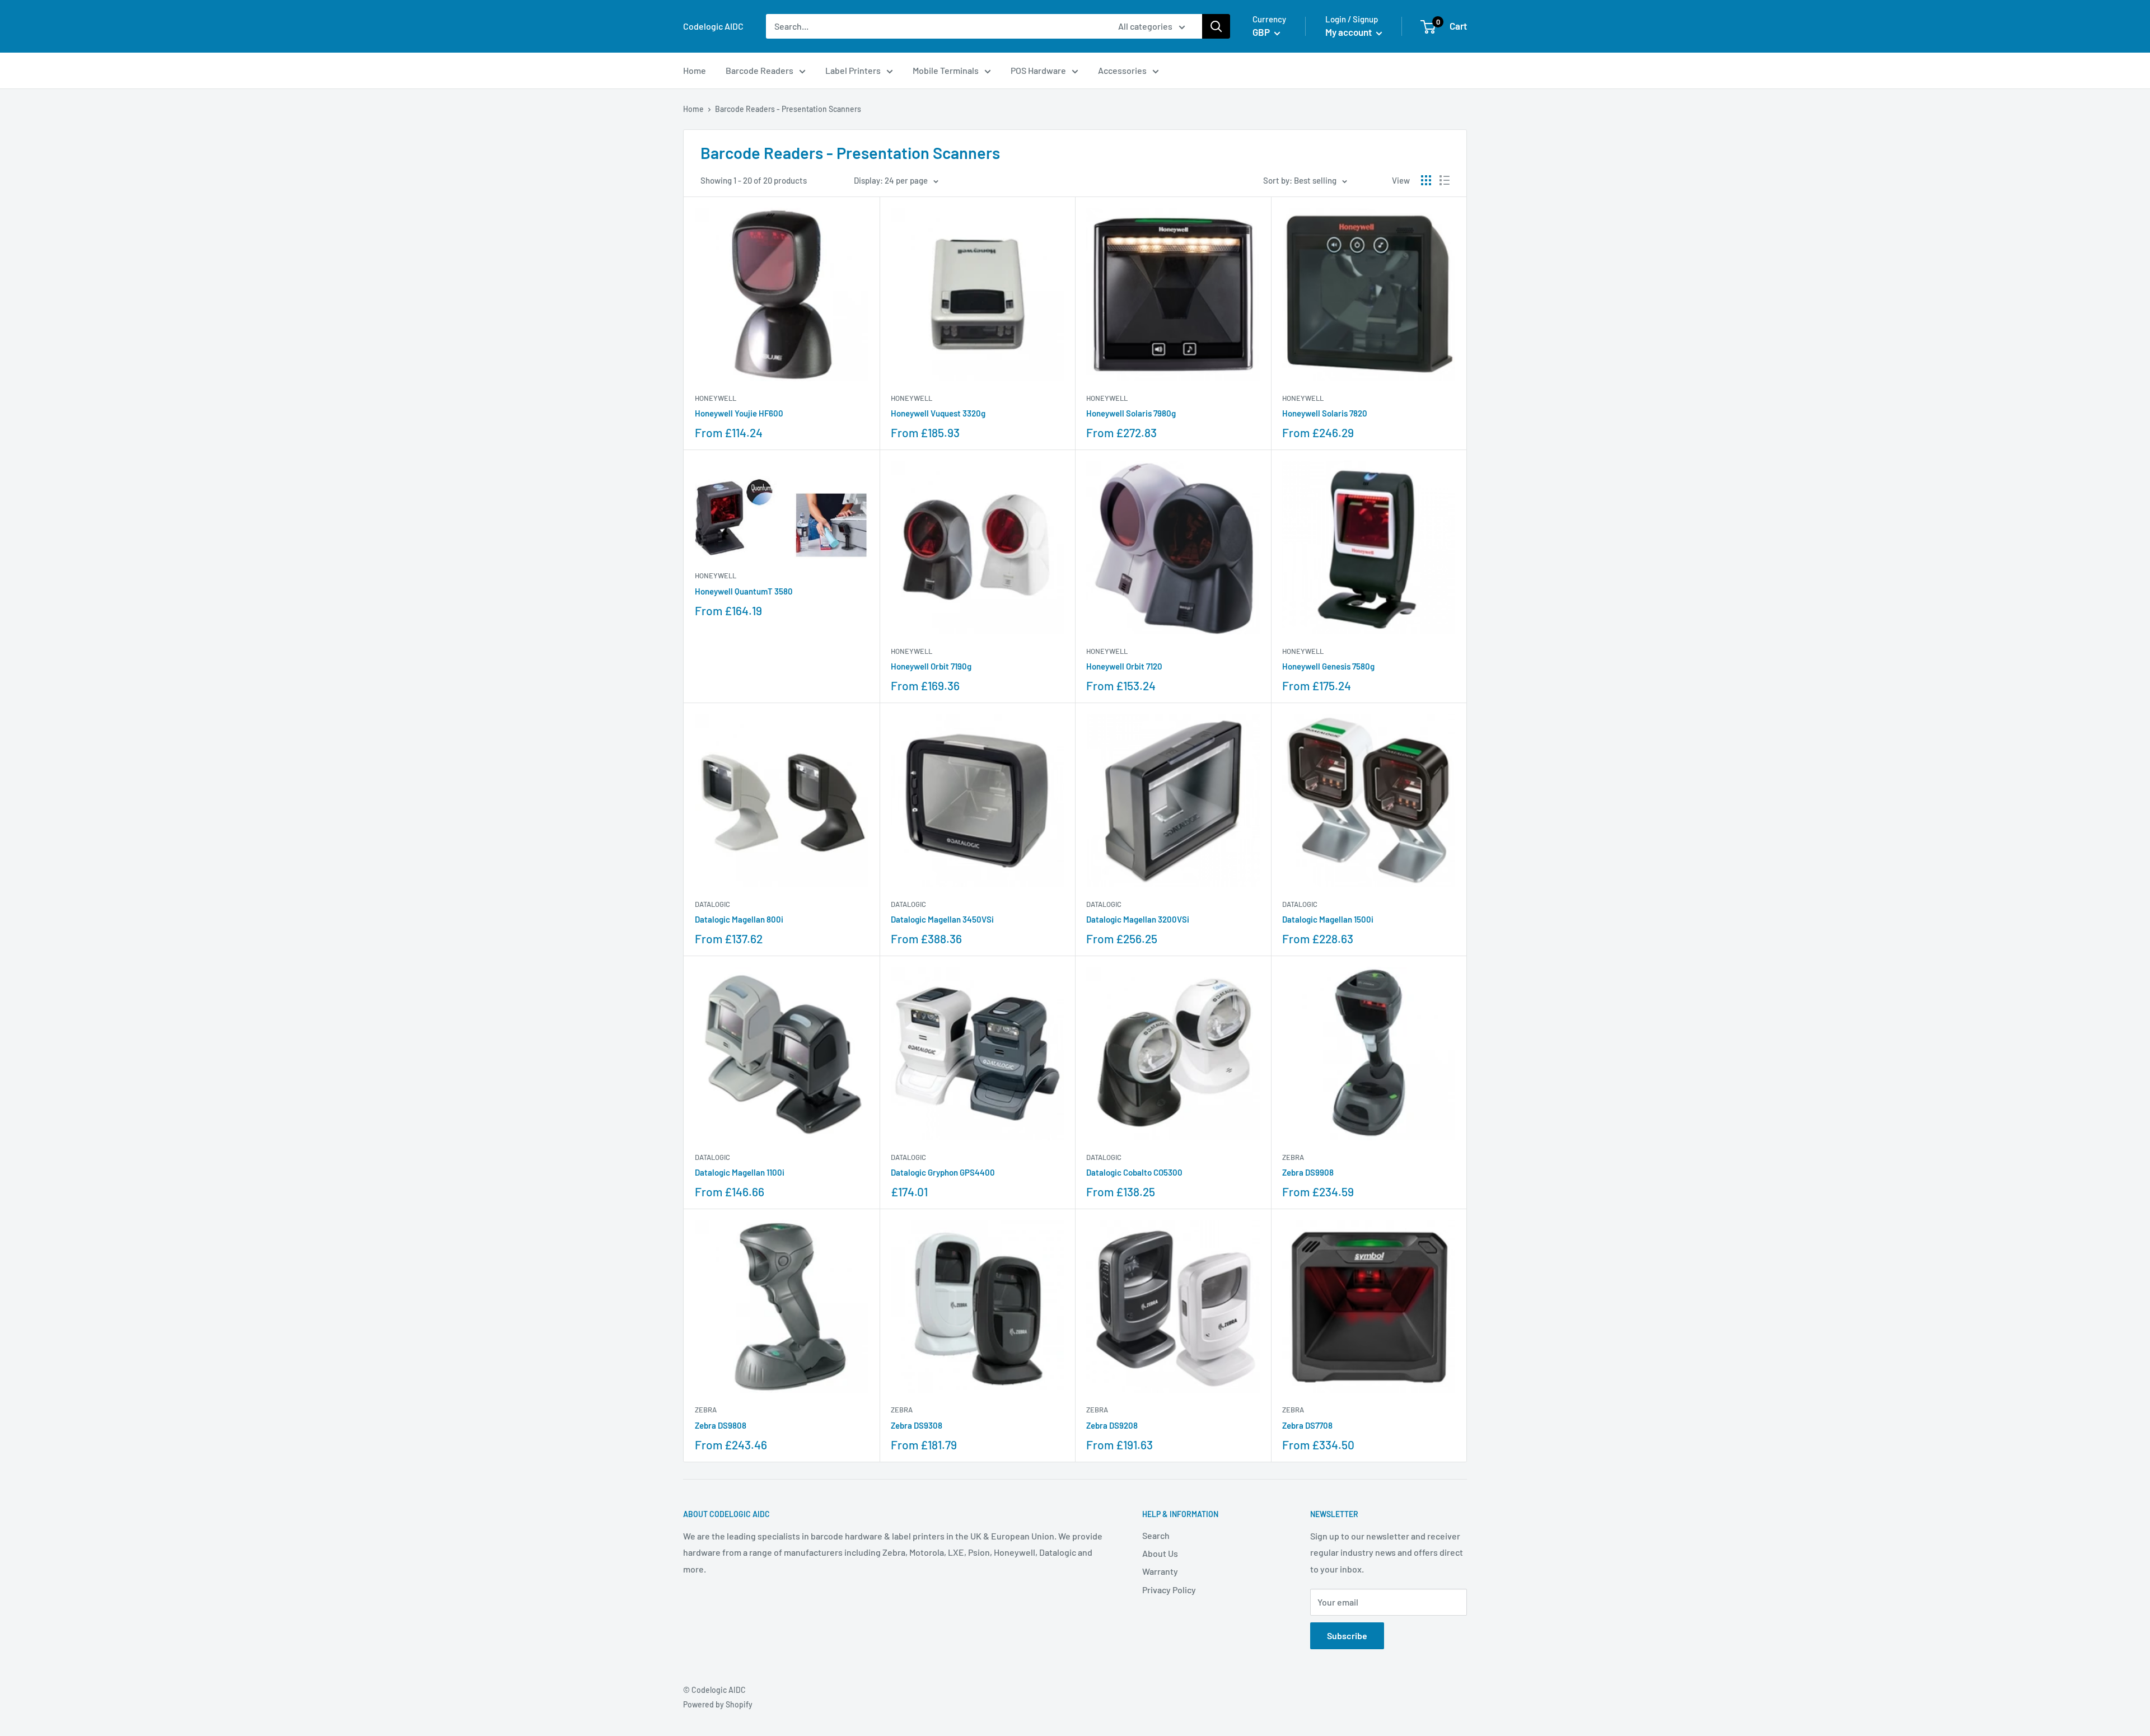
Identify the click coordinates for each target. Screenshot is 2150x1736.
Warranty (1160, 1571)
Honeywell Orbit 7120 (1124, 666)
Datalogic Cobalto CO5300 (1134, 1172)
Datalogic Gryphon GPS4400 (943, 1172)
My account (1349, 32)
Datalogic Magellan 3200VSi (1138, 919)
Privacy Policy (1169, 1590)
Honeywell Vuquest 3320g (938, 413)
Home (693, 109)
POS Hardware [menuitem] (1038, 70)
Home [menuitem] (695, 70)
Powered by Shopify (718, 1704)
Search (1156, 1535)
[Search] (1216, 26)
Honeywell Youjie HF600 (739, 413)
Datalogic (712, 904)
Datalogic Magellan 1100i (740, 1172)
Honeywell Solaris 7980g (1131, 413)
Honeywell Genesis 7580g (1328, 666)
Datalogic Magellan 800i (739, 919)
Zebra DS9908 (1308, 1172)
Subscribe (1347, 1636)
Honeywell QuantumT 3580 (744, 591)
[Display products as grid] (1426, 180)
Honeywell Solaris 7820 (1325, 413)
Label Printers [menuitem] (853, 70)
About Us (1160, 1553)
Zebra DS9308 (917, 1425)
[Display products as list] (1445, 180)
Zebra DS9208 (1112, 1425)
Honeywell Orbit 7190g (931, 666)
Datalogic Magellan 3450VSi (942, 919)
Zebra (1293, 1157)
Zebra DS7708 (1307, 1425)
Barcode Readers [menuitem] (759, 70)
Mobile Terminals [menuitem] (946, 70)
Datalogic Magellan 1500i (1328, 919)
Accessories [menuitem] (1122, 70)
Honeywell (716, 398)
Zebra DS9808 (721, 1425)
